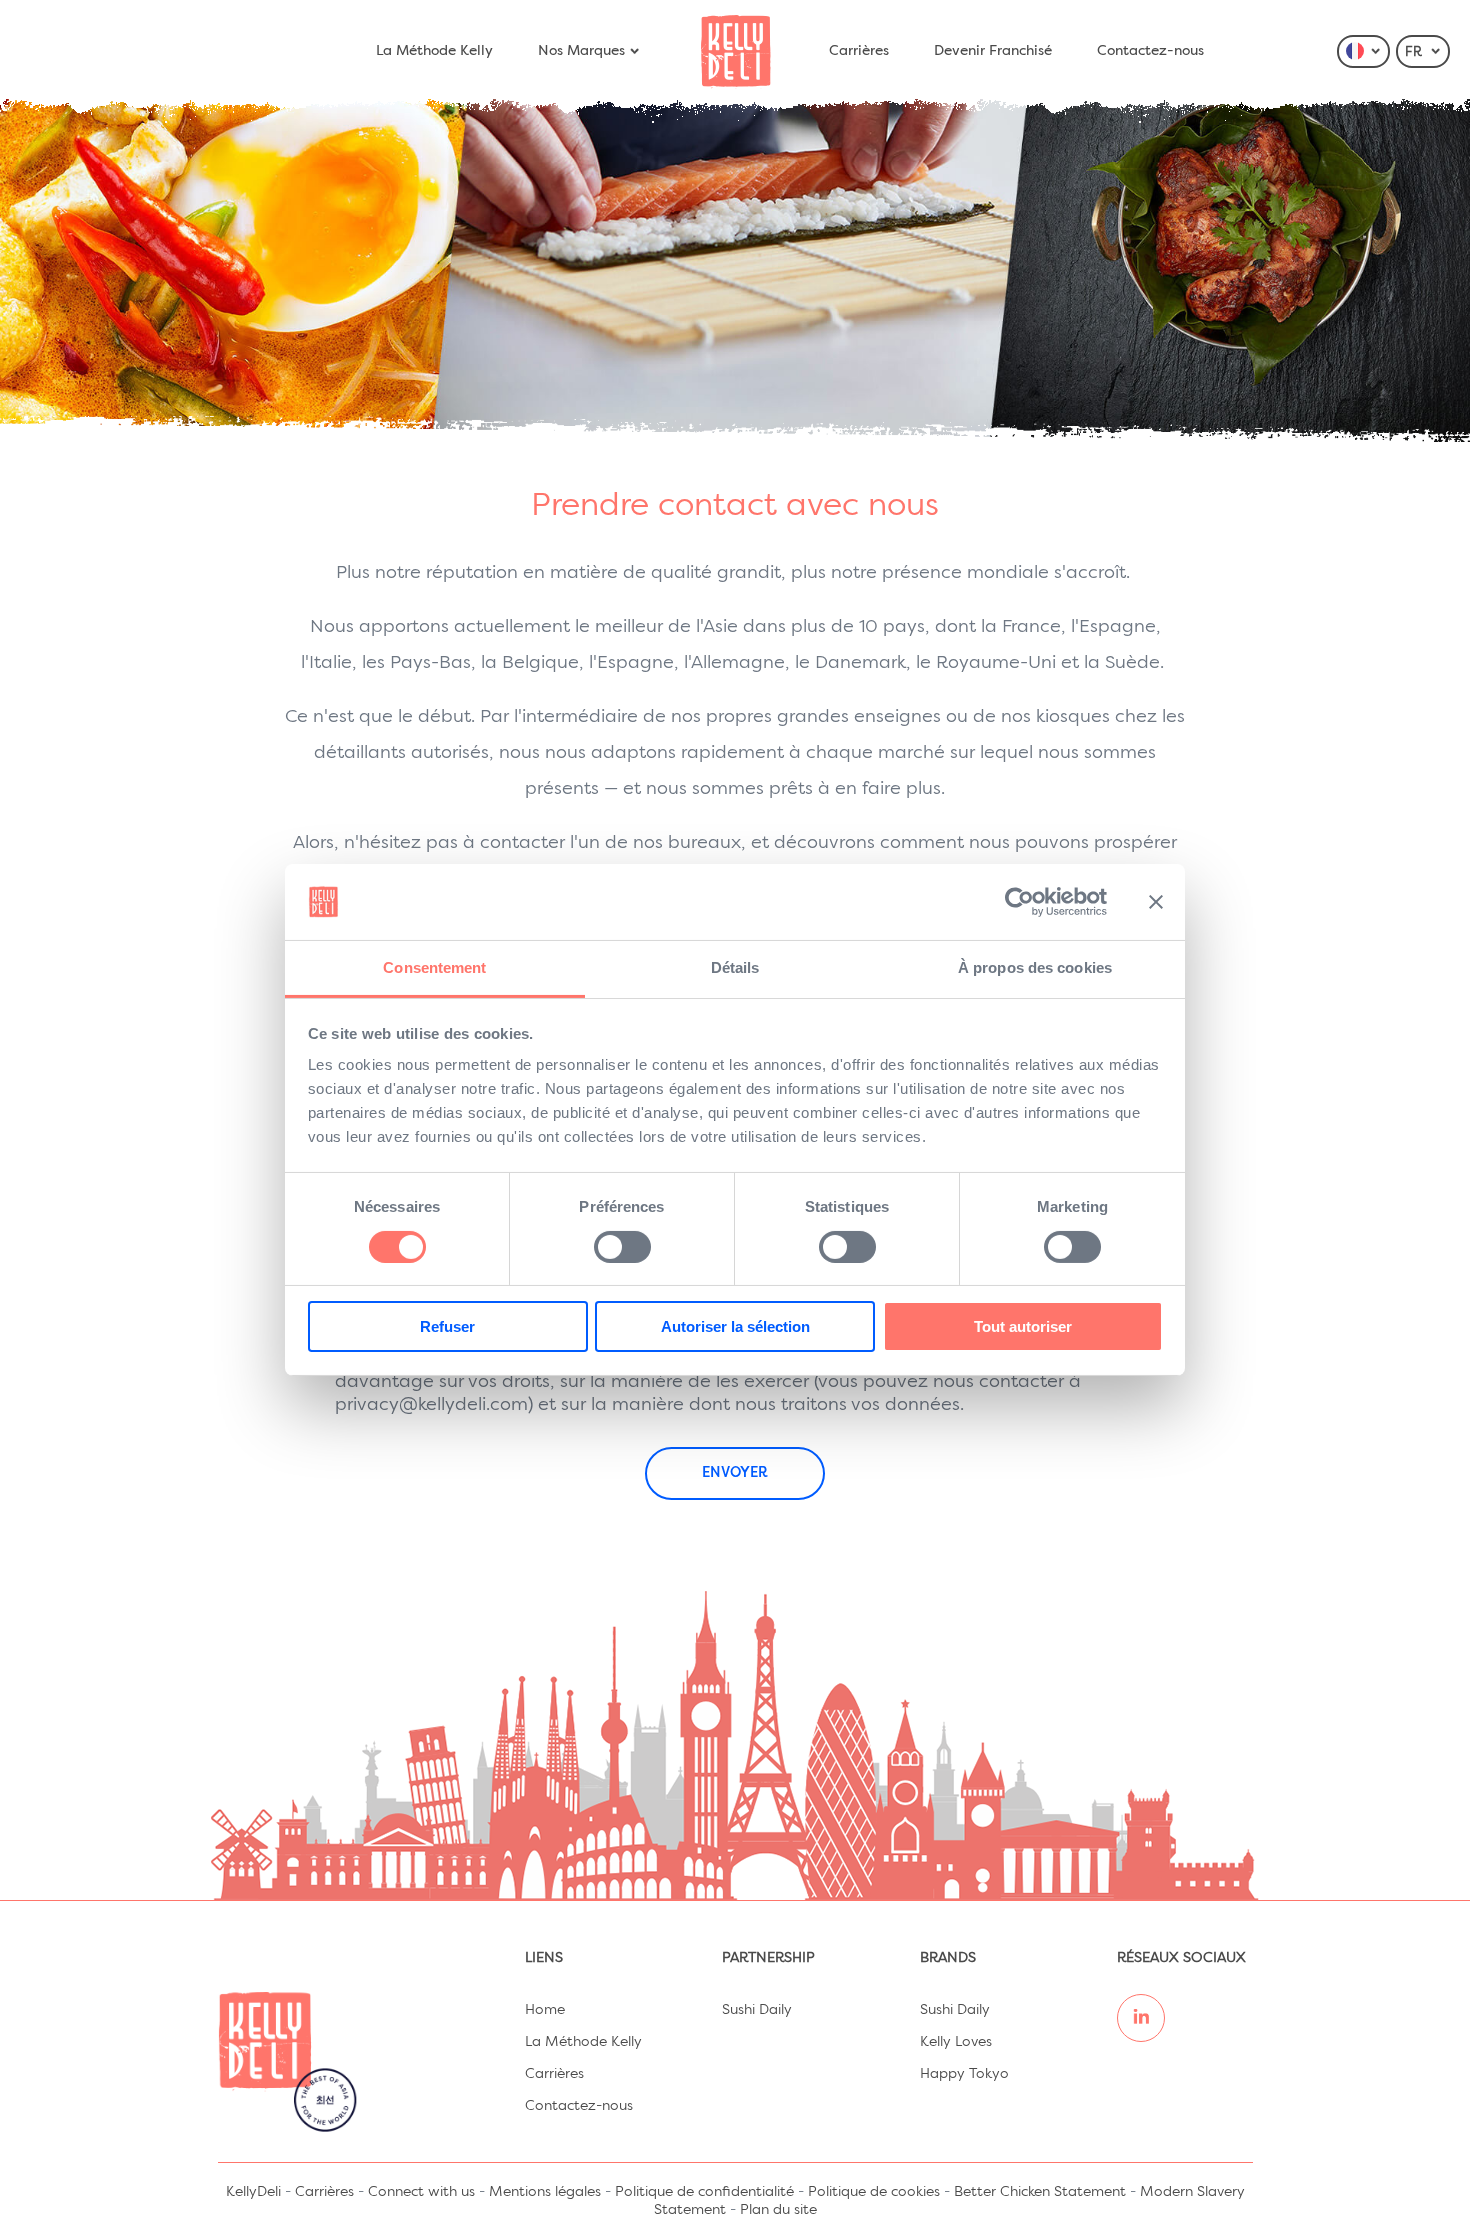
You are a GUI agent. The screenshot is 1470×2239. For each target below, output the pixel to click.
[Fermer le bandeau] (1156, 902)
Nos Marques (581, 51)
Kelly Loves (956, 2042)
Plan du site (778, 2210)
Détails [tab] (735, 967)
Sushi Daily (757, 2010)
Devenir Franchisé (993, 51)
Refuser (447, 1326)
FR (1415, 52)
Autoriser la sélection (735, 1326)
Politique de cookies (874, 2192)
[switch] (622, 1247)
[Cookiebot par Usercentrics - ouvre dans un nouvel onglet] (1019, 902)
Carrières (859, 51)
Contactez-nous (1150, 51)
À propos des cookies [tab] (1035, 967)
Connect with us (421, 2192)
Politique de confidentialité (704, 2192)
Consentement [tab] (434, 967)
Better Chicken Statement (1040, 2192)
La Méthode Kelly (434, 51)
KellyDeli (253, 2192)
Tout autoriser (1023, 1326)
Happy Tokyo (964, 2074)
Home (545, 2010)
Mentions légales (545, 2192)
